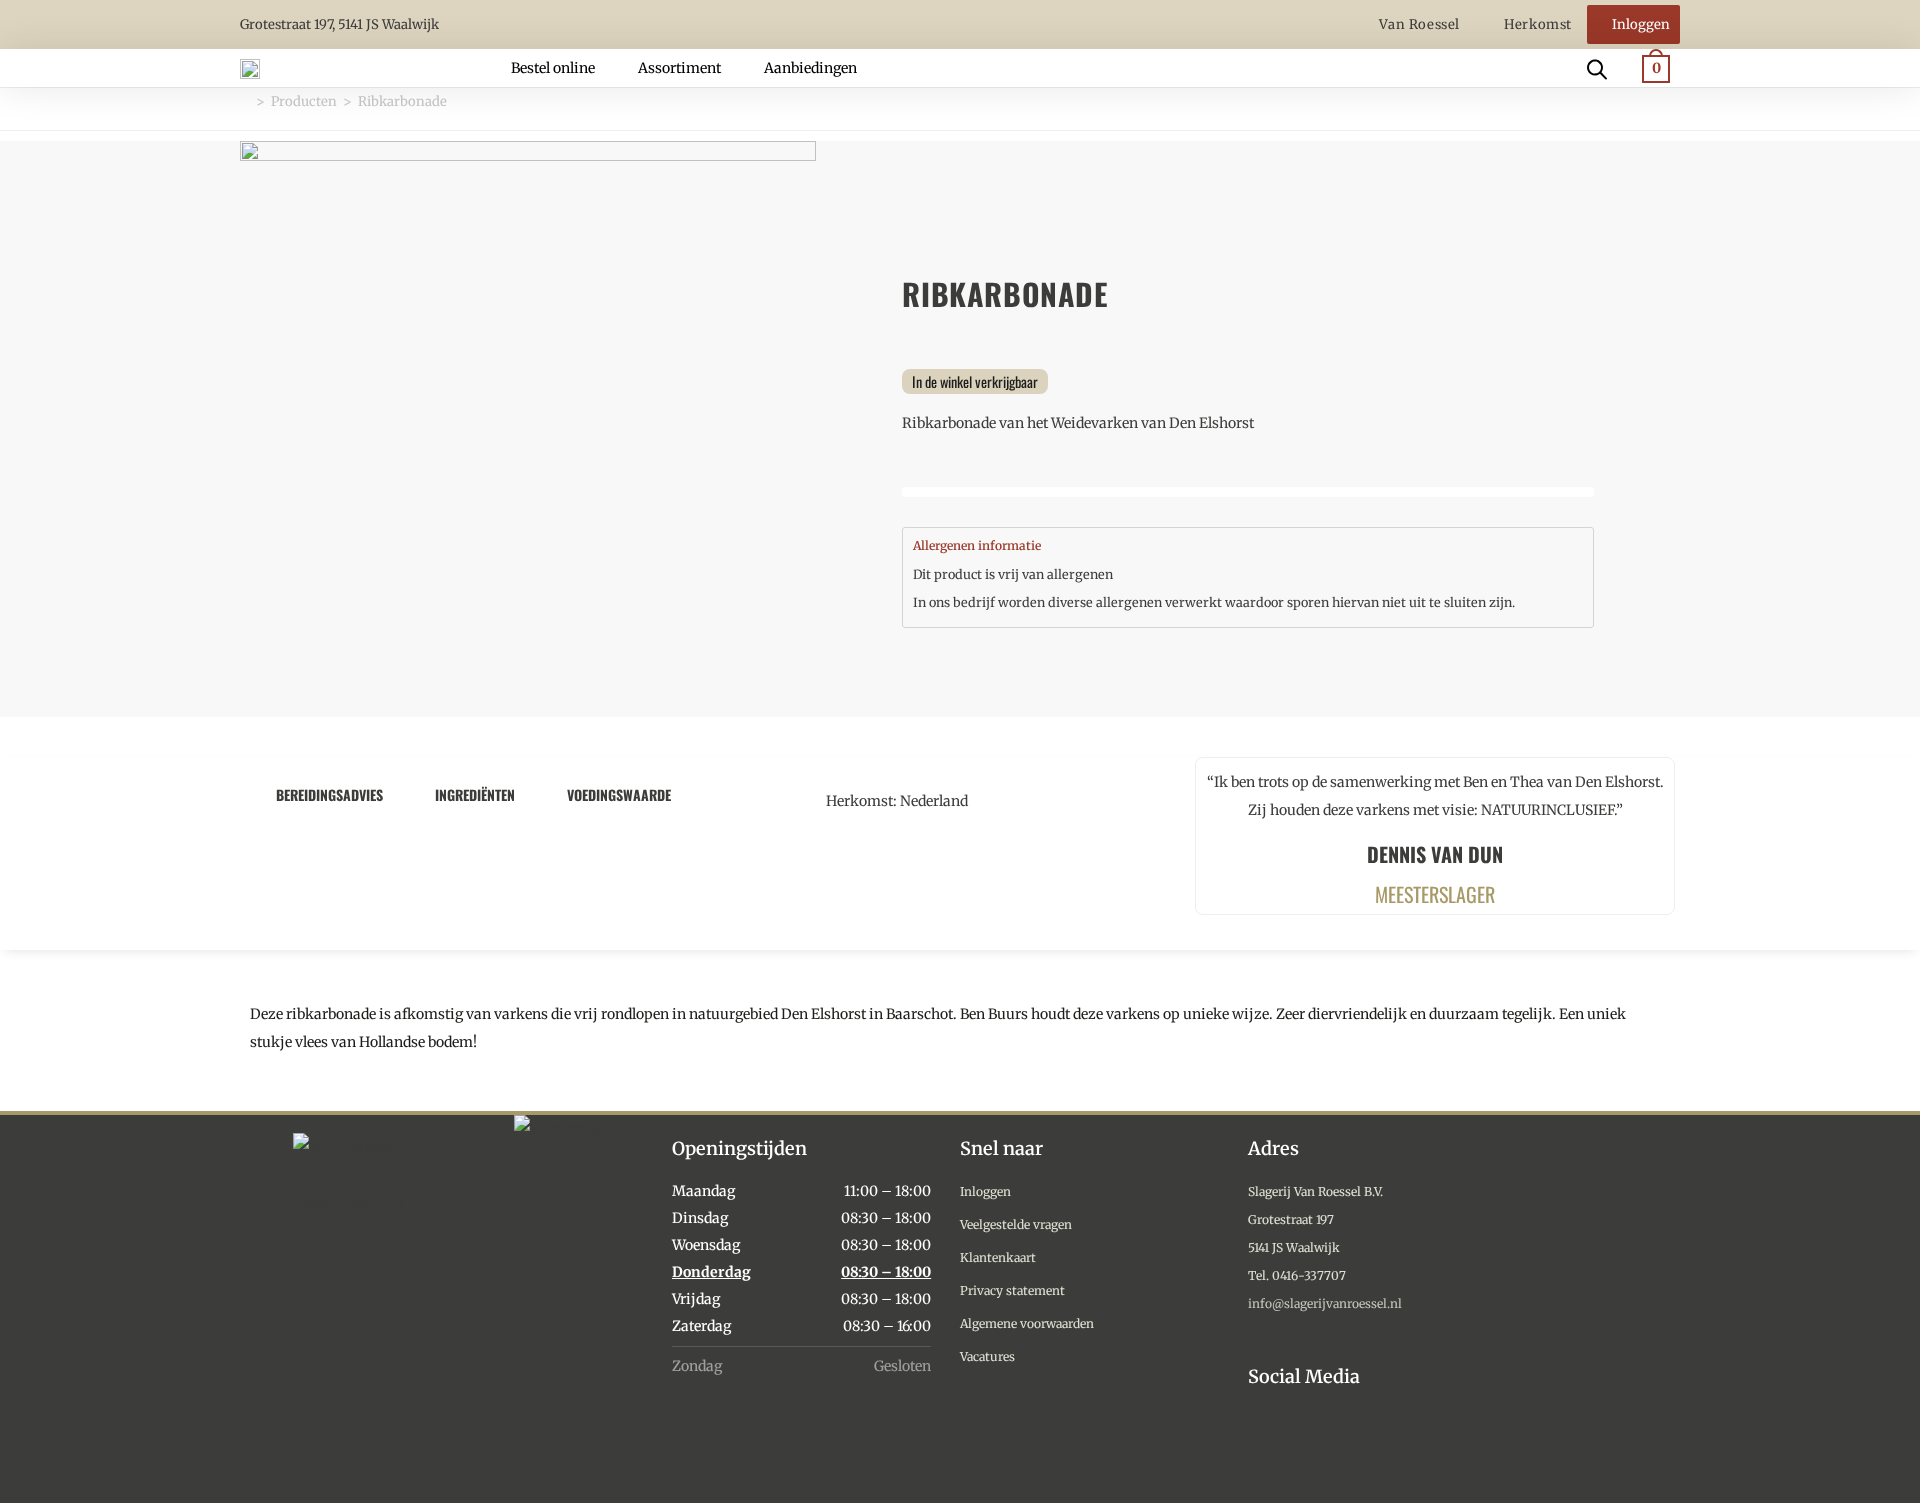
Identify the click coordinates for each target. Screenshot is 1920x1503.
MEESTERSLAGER (1435, 894)
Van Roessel (1421, 24)
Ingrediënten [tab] (475, 794)
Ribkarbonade (402, 101)
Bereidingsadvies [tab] (329, 794)
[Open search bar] (1597, 68)
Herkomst (1538, 24)
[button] (564, 68)
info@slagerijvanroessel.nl (1325, 1303)
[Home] (245, 101)
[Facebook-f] (1307, 1444)
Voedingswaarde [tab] (619, 794)
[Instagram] (1261, 1444)
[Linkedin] (1353, 1444)
